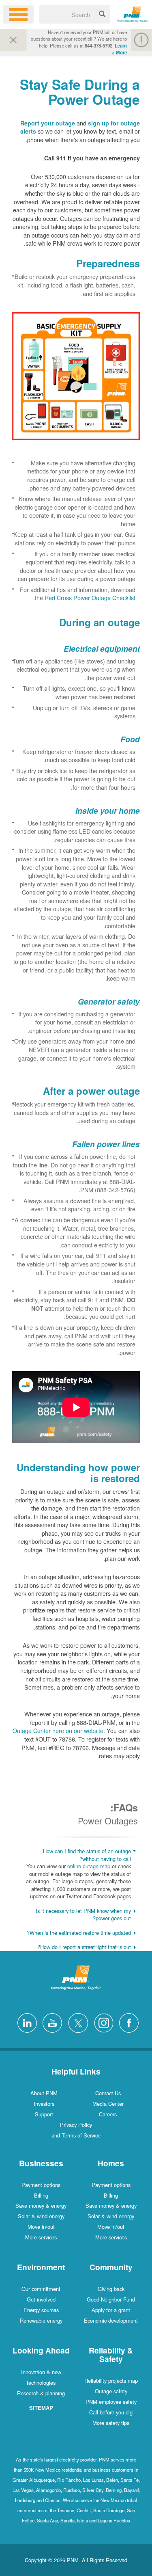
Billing (111, 2195)
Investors (44, 2104)
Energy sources (41, 2310)
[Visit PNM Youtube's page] (50, 2022)
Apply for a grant (111, 2310)
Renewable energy (41, 2320)
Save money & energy (111, 2205)
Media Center (108, 2104)
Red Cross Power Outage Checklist (90, 598)
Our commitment (41, 2289)
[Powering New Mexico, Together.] (133, 13)
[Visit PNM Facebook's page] (127, 2022)
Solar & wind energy (111, 2216)
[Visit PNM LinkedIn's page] (25, 2022)
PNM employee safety (111, 2402)
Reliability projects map (111, 2380)
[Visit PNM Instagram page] (102, 2022)
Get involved (41, 2299)
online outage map (89, 1866)
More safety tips (111, 2423)
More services (111, 2237)
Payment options (111, 2185)
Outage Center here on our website (58, 1730)
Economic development (111, 2320)
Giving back (111, 2289)
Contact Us (108, 2093)
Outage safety (111, 2391)
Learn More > (119, 49)
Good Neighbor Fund (111, 2299)
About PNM (44, 2093)
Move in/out (111, 2227)
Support (44, 2114)
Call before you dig (111, 2412)
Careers (108, 2114)
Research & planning (41, 2393)
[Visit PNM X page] (76, 2022)
